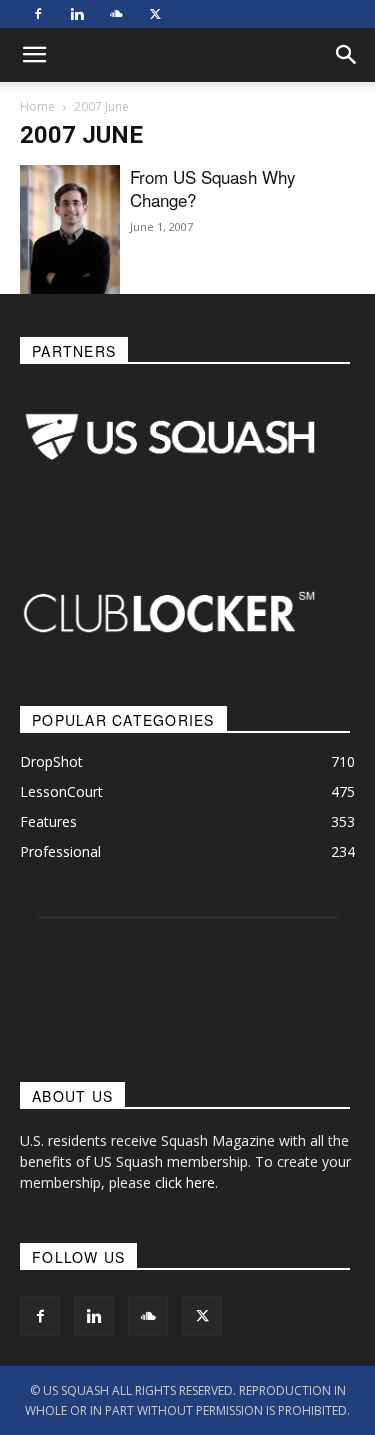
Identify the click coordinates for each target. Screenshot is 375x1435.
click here (185, 1182)
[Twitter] (155, 14)
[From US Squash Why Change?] (70, 231)
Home (37, 106)
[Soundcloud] (116, 14)
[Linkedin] (77, 14)
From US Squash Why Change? (213, 188)
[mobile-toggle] (34, 55)
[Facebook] (38, 14)
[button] (347, 55)
